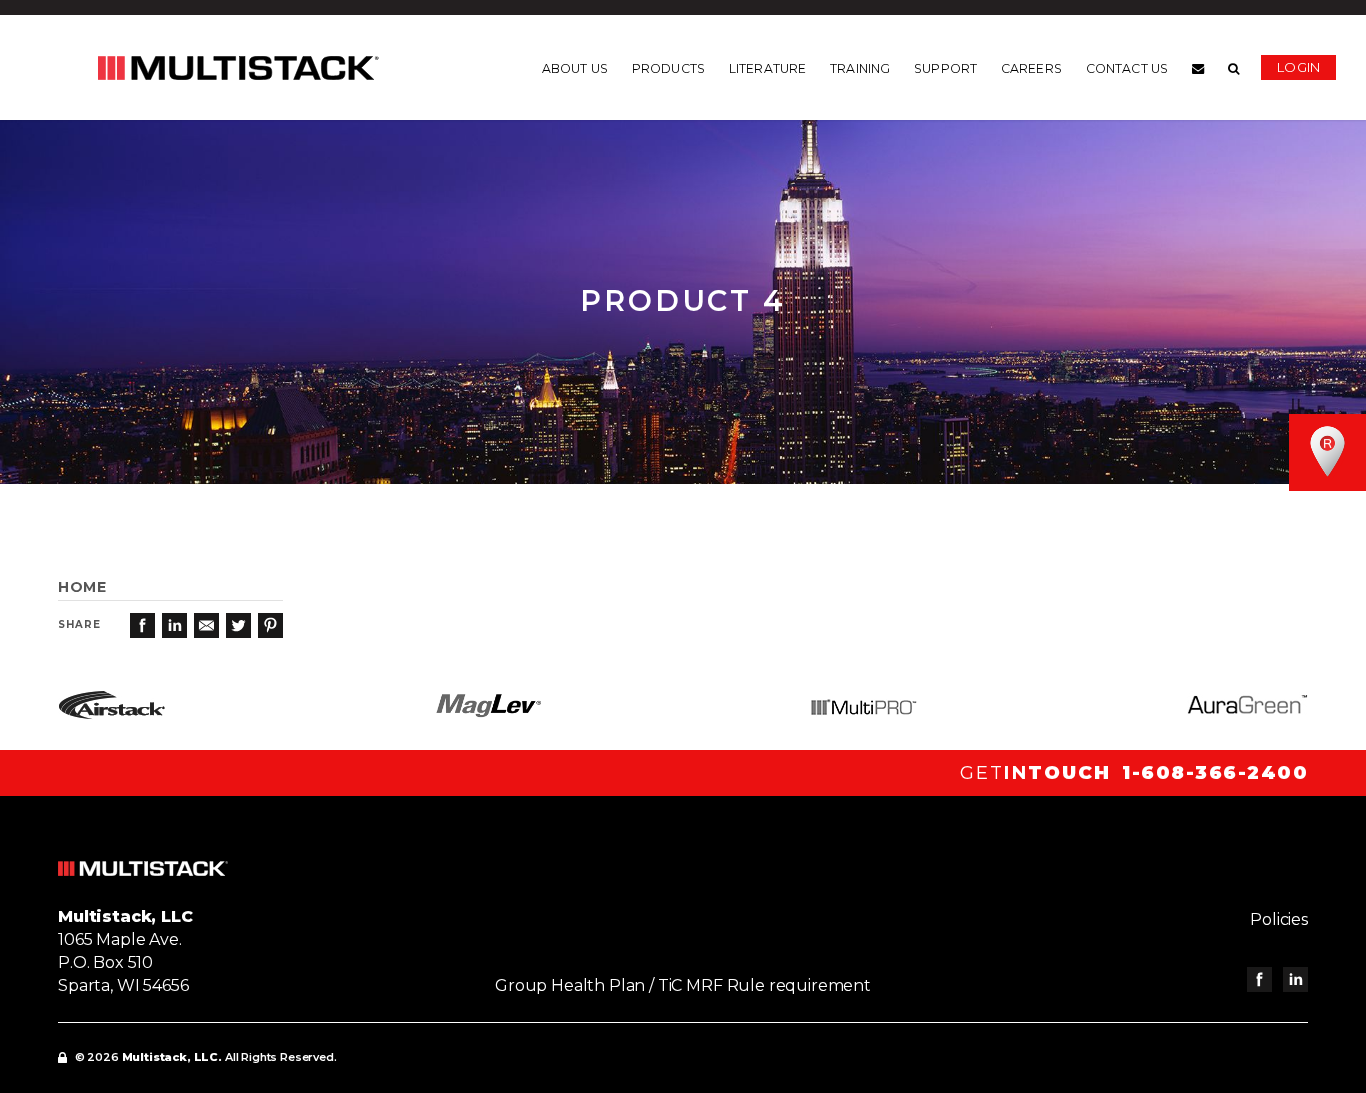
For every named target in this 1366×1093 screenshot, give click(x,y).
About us (575, 69)
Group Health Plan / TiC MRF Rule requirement (683, 985)
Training (860, 69)
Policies (1279, 919)
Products (668, 69)
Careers (1031, 69)
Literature (767, 69)
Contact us (1127, 69)
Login (1298, 67)
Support (945, 69)
